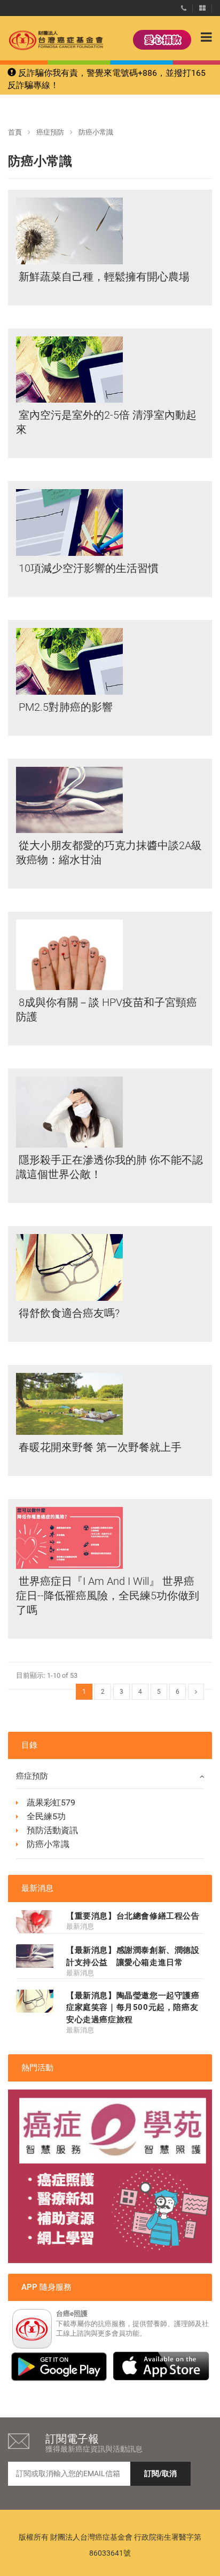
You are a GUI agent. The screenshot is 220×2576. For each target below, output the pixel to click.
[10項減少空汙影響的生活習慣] (69, 523)
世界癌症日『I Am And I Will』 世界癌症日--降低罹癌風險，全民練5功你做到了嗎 (108, 1596)
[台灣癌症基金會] (45, 40)
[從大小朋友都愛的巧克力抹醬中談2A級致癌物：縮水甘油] (69, 800)
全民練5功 (46, 1816)
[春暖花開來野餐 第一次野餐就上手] (69, 1404)
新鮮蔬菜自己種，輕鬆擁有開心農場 (103, 277)
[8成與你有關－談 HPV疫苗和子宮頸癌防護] (69, 955)
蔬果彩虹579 (51, 1803)
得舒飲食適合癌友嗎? (68, 1313)
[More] (202, 6)
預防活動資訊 (52, 1830)
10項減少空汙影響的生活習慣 (87, 568)
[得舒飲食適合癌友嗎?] (69, 1267)
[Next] (196, 1692)
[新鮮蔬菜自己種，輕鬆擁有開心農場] (69, 231)
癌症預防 (50, 132)
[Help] (184, 6)
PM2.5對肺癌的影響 (64, 707)
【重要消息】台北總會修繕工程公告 (133, 1916)
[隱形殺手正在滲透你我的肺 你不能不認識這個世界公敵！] (69, 1112)
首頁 (15, 132)
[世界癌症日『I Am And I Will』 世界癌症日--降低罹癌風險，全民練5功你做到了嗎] (69, 1538)
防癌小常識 (48, 1844)
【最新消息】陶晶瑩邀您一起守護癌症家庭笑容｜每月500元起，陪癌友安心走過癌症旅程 (133, 2008)
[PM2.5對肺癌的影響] (69, 661)
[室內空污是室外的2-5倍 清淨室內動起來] (69, 370)
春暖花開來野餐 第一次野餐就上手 (99, 1447)
